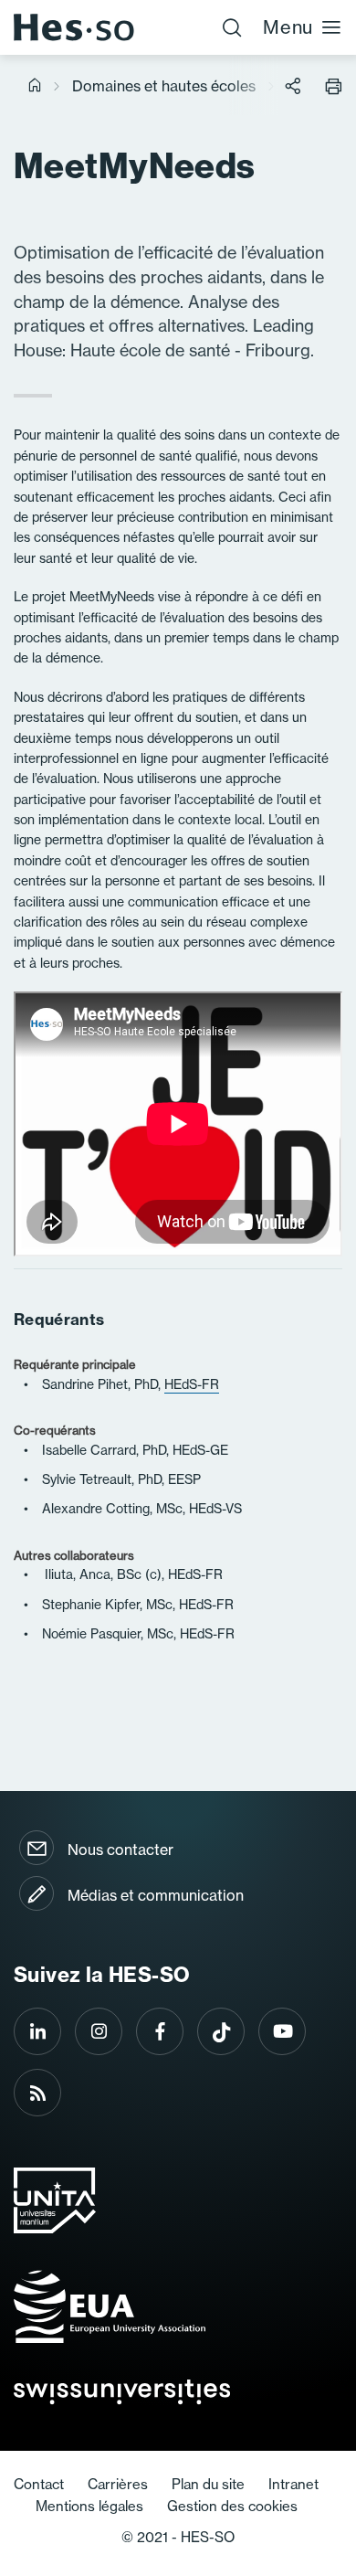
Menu (288, 27)
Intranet (293, 2484)
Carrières (118, 2484)
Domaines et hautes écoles (164, 86)
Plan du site (208, 2484)
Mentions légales (89, 2506)
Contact (39, 2484)
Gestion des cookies (232, 2506)
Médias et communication (156, 1895)
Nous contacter (120, 1850)
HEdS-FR (192, 1384)
